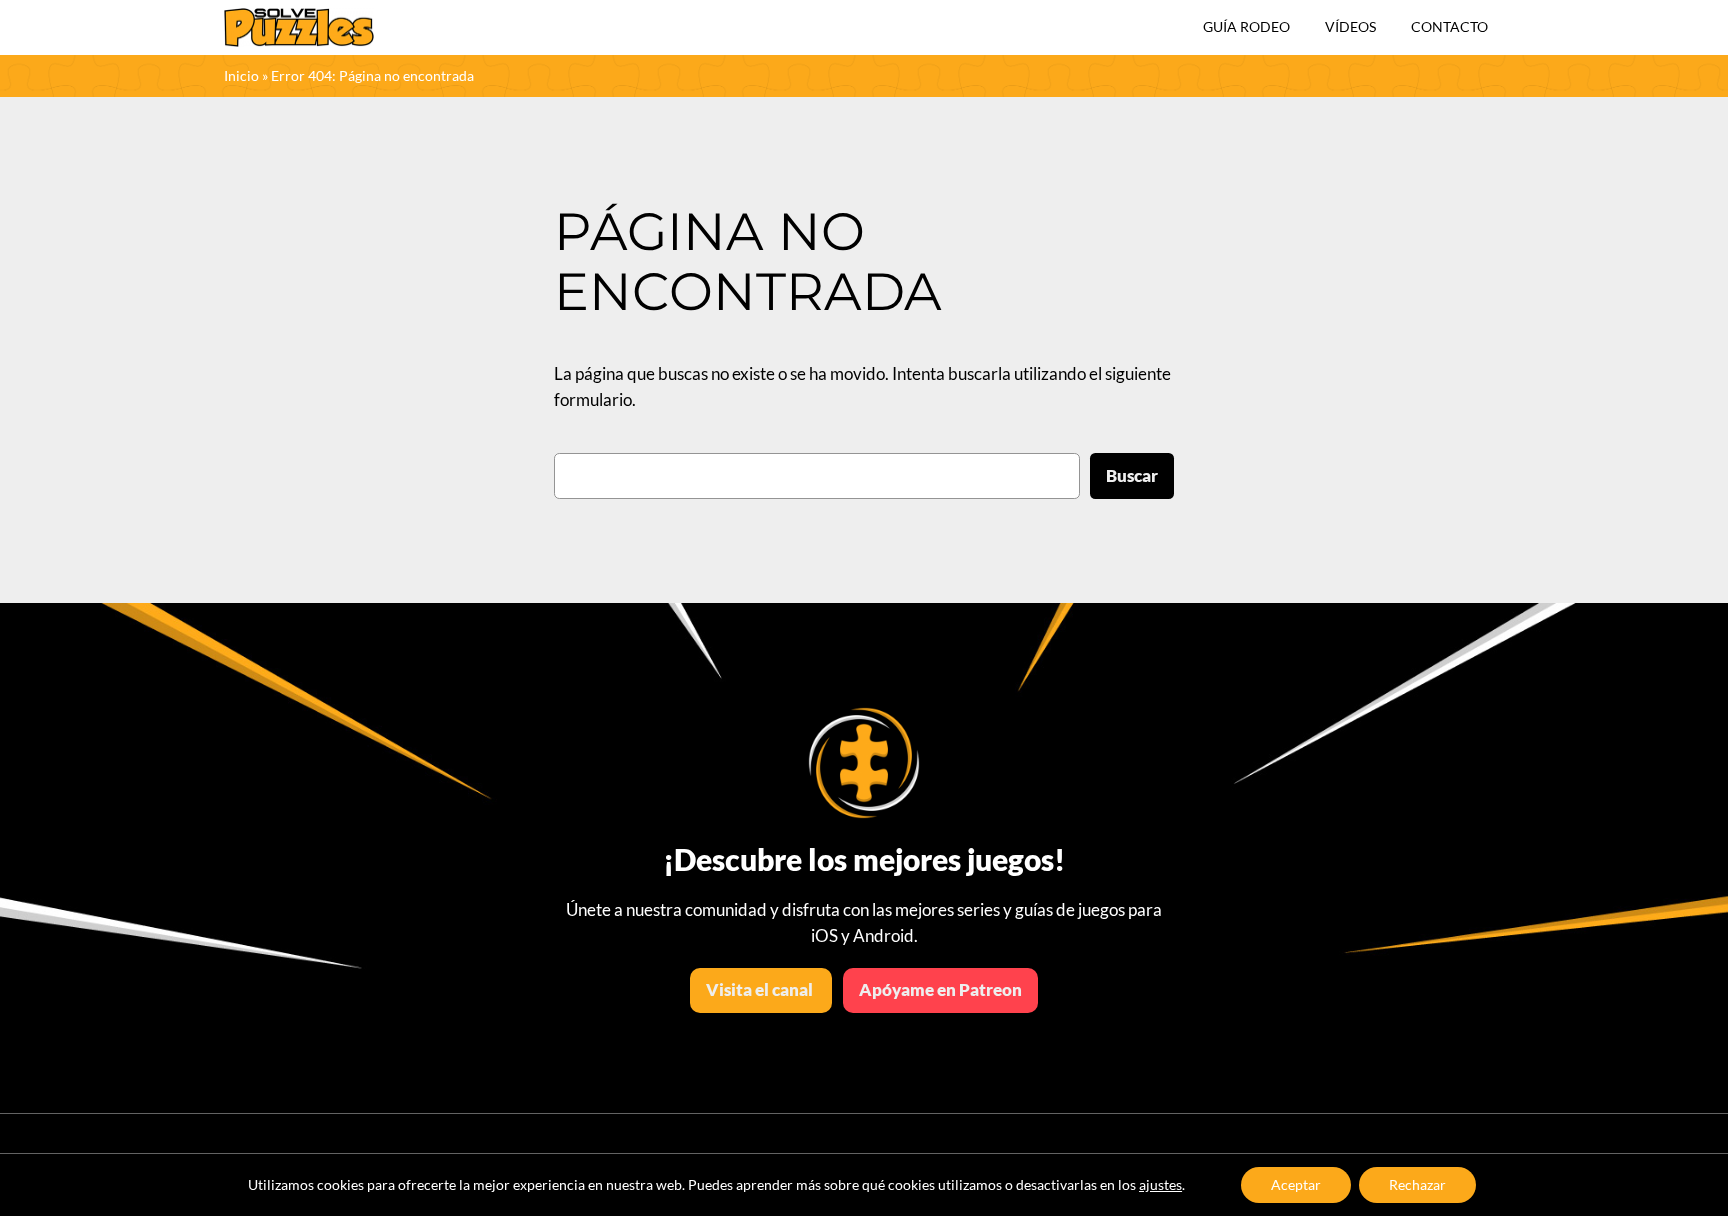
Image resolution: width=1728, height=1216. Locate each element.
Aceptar (1296, 1184)
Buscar (1132, 475)
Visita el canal (761, 989)
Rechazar (1417, 1184)
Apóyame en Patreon (940, 989)
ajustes (1160, 1184)
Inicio (241, 75)
